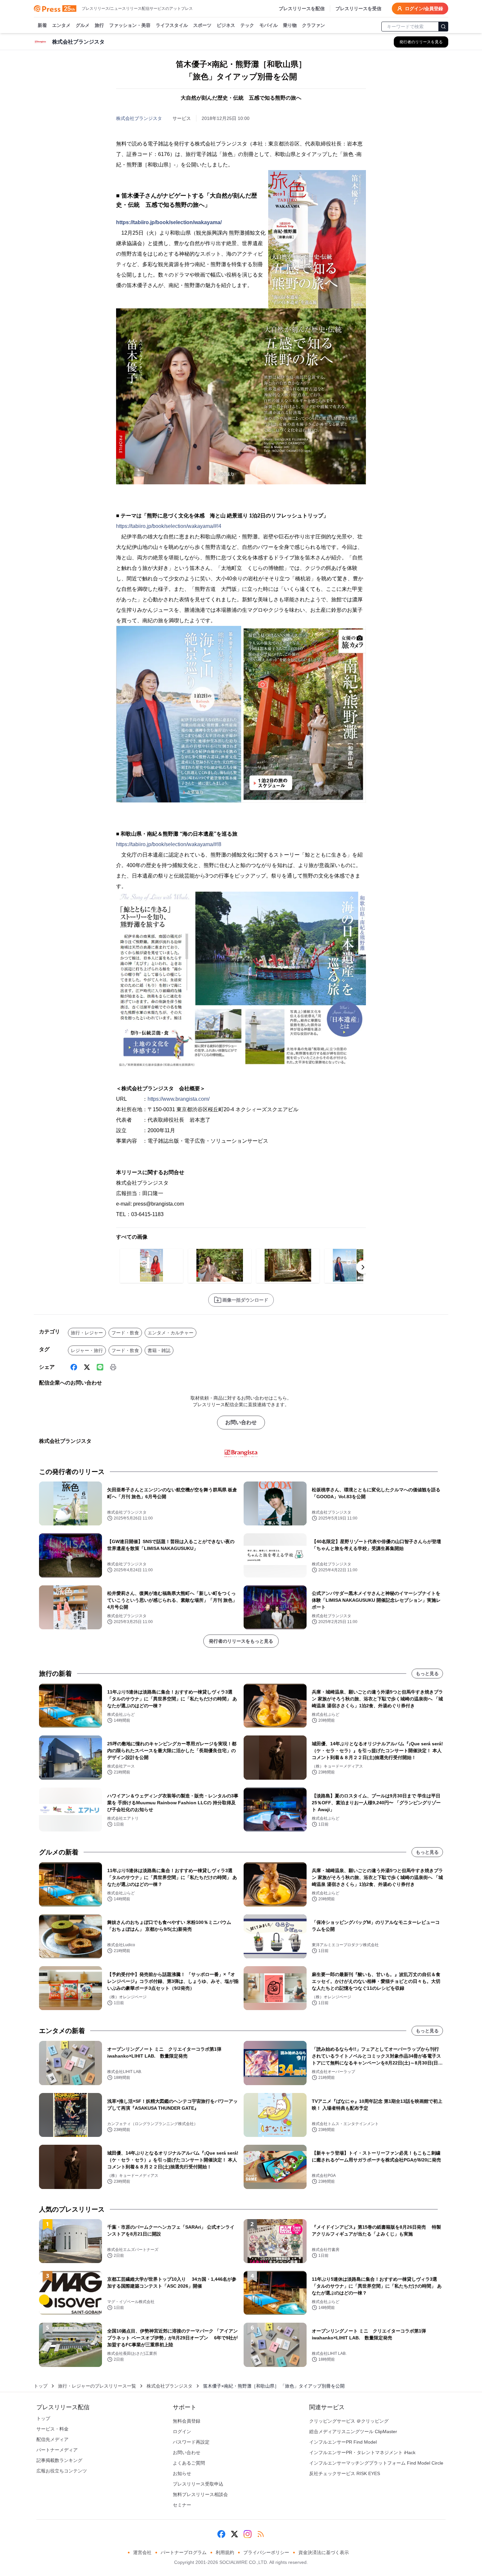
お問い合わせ (241, 1422)
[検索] (443, 27)
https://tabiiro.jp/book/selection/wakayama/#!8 (169, 844)
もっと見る (427, 1674)
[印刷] (113, 1367)
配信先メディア (52, 2439)
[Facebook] (74, 1367)
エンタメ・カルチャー (171, 1333)
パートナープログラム (184, 2552)
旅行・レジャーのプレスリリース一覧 (97, 2386)
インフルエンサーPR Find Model (343, 2442)
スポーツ (202, 25)
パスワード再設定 (191, 2442)
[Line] (100, 1367)
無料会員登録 (187, 2421)
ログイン (182, 2431)
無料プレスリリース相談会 (200, 2494)
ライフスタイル (172, 25)
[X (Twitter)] (87, 1367)
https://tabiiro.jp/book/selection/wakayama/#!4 (169, 526)
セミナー (182, 2505)
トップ (41, 2386)
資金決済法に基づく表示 (324, 2552)
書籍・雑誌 (159, 1350)
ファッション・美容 (130, 25)
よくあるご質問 (189, 2463)
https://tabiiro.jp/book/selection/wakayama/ (169, 222)
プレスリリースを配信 (302, 9)
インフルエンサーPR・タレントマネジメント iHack (362, 2452)
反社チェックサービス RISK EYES (345, 2473)
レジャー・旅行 (87, 1350)
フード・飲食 (125, 1333)
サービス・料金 (52, 2429)
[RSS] (261, 2534)
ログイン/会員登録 (424, 9)
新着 (42, 25)
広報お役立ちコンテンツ (62, 2471)
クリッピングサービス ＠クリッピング (349, 2421)
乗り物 (290, 25)
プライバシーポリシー (266, 2552)
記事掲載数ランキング (59, 2460)
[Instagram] (248, 2534)
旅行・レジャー (87, 1333)
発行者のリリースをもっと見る (241, 1641)
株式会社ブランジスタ (139, 118)
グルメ (83, 25)
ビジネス (226, 25)
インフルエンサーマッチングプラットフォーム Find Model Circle (376, 2463)
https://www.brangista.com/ (179, 1099)
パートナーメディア (57, 2450)
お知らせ (182, 2473)
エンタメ (61, 25)
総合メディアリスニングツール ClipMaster (353, 2431)
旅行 (99, 25)
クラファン (313, 25)
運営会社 (142, 2552)
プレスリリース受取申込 (198, 2484)
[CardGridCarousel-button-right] (363, 1267)
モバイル (269, 25)
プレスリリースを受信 (358, 9)
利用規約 (225, 2552)
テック (247, 25)
